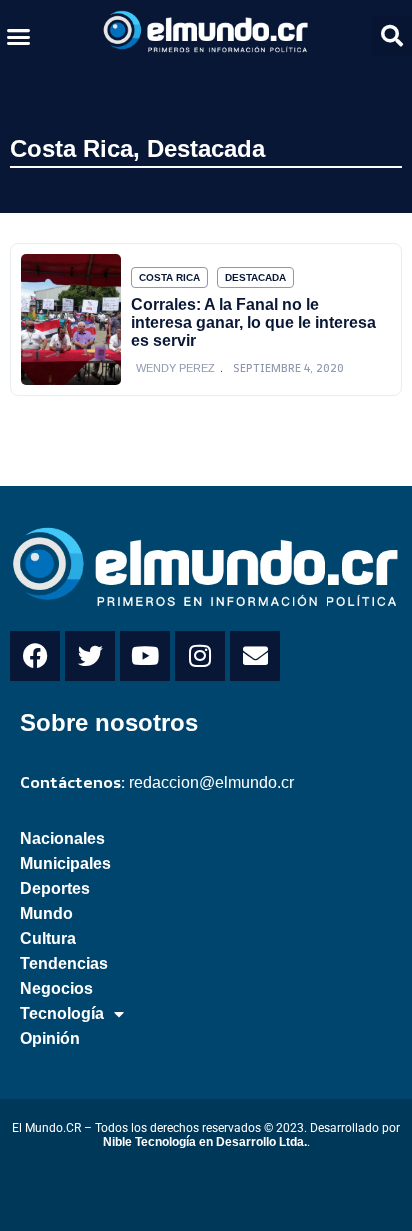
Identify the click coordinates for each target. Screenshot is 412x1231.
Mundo (46, 913)
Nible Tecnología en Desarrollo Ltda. (205, 1142)
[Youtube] (145, 656)
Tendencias (64, 963)
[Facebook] (35, 656)
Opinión (50, 1038)
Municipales (65, 863)
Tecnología (62, 1013)
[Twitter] (90, 656)
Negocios (56, 988)
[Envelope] (255, 656)
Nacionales (62, 838)
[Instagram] (200, 656)
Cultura (48, 938)
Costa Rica (71, 148)
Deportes (55, 888)
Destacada (206, 148)
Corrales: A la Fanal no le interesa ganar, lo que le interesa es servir (253, 322)
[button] (19, 36)
